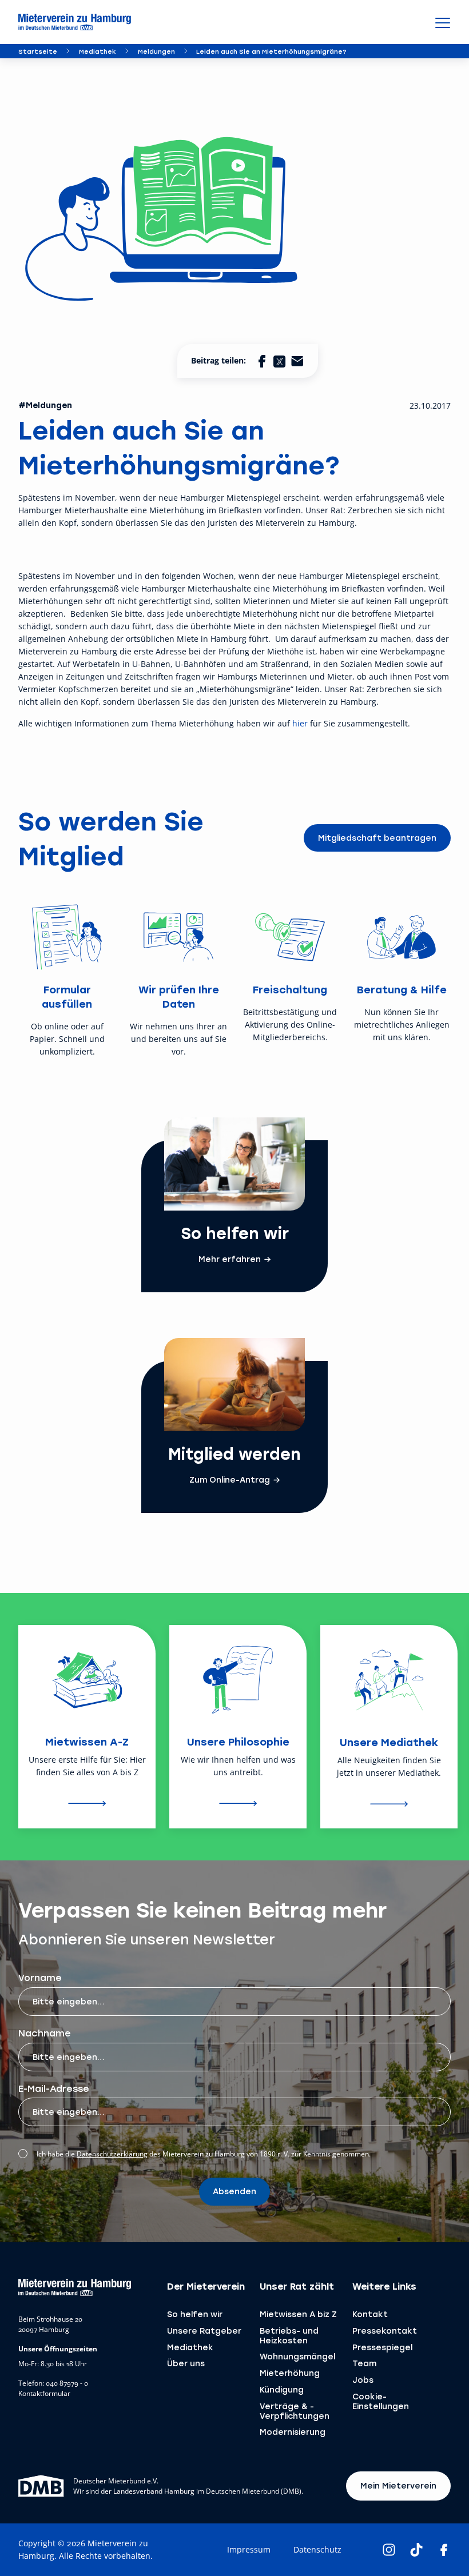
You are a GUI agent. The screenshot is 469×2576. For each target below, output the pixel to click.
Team (364, 2363)
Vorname (40, 1977)
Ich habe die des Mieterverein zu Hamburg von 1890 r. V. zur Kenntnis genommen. (204, 2154)
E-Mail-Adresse (54, 2088)
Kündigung (282, 2389)
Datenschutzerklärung (112, 2154)
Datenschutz (317, 2549)
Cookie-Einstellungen (381, 2401)
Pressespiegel (382, 2347)
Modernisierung (293, 2432)
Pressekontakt (385, 2331)
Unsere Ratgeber (204, 2331)
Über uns (186, 2363)
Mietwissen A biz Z (298, 2314)
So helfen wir (195, 2314)
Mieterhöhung (290, 2373)
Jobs (363, 2380)
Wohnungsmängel (297, 2356)
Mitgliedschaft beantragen (377, 838)
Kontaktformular (44, 2394)
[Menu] (443, 22)
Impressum (249, 2549)
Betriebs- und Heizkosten (289, 2335)
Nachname (45, 2033)
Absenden (234, 2191)
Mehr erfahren (230, 1259)
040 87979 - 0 (67, 2383)
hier (300, 723)
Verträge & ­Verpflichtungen (295, 2411)
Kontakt (370, 2314)
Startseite (38, 51)
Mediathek (98, 51)
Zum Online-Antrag (230, 1480)
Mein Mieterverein (398, 2485)
